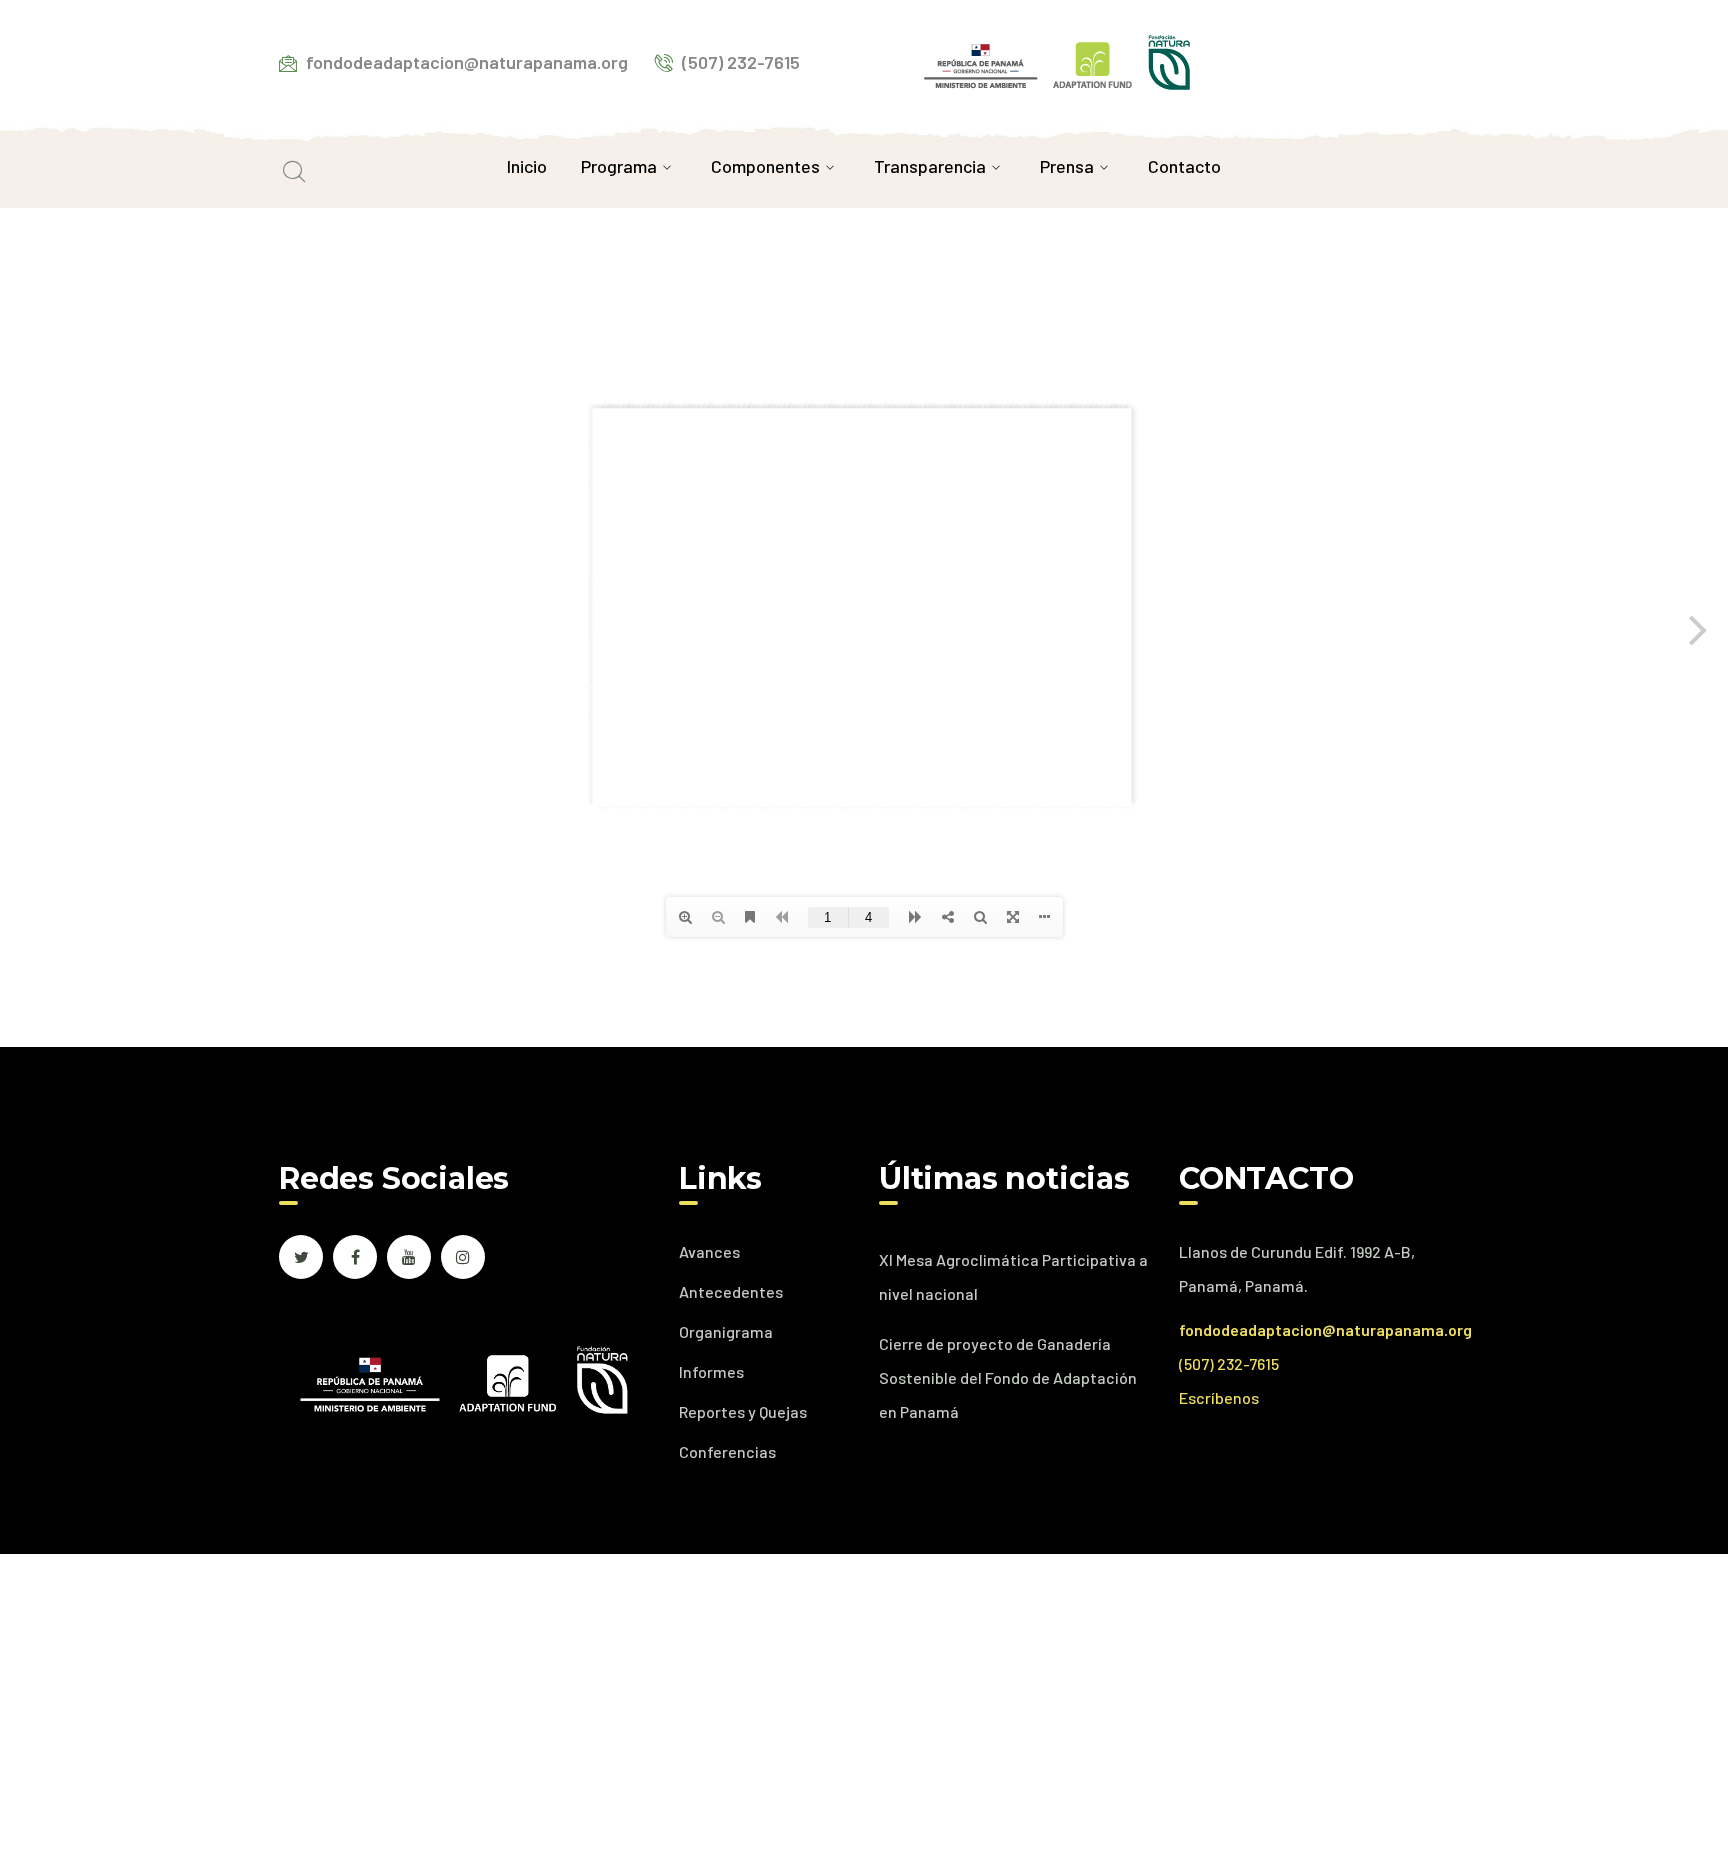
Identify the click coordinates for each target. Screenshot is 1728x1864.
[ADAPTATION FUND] (1057, 59)
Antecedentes (731, 1291)
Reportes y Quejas (743, 1411)
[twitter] (301, 1257)
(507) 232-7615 (1229, 1363)
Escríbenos (1219, 1397)
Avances (709, 1251)
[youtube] (409, 1257)
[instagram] (463, 1257)
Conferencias (727, 1451)
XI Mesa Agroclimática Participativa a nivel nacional (1013, 1276)
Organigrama (726, 1331)
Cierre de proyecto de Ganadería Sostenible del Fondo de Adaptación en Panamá (1008, 1377)
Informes (711, 1371)
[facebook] (355, 1257)
